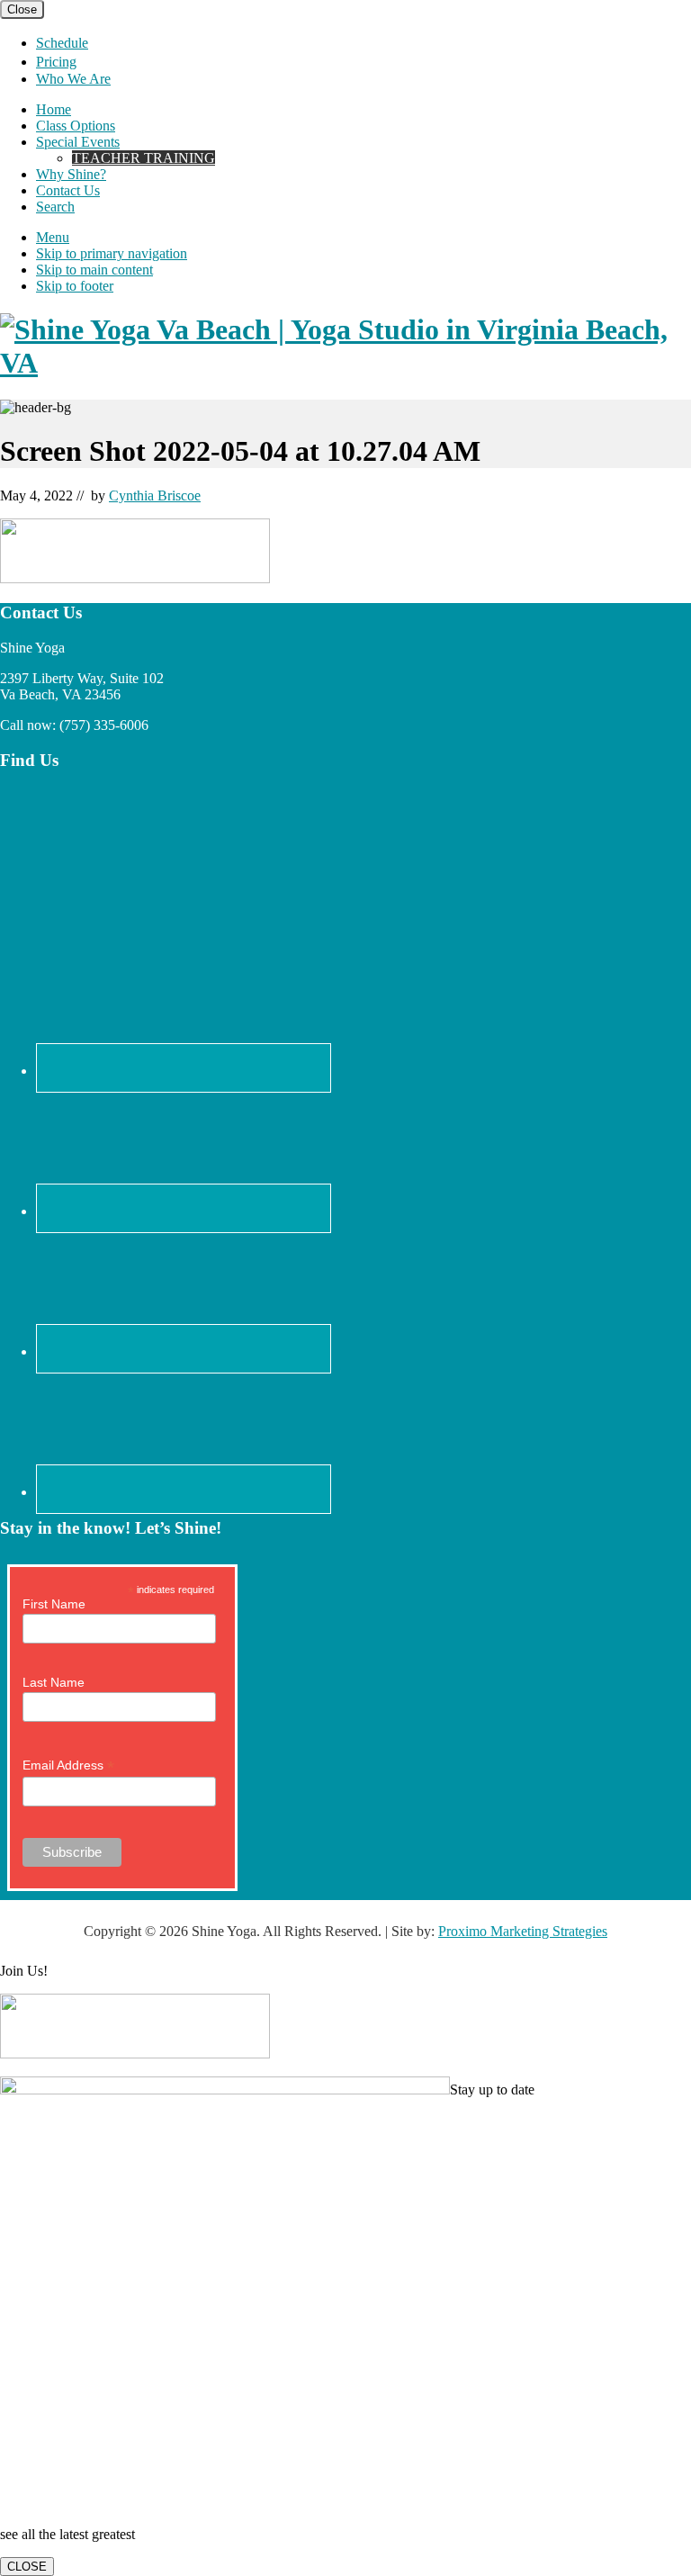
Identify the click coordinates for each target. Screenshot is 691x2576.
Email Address (68, 1765)
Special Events (78, 142)
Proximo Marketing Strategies (523, 1931)
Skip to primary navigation (112, 253)
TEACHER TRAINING (144, 158)
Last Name (54, 1682)
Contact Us (68, 190)
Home (54, 109)
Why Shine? (71, 174)
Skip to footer (75, 286)
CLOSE (27, 2567)
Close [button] (22, 9)
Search (55, 207)
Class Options (76, 126)
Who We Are (73, 79)
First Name (54, 1604)
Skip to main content (94, 270)
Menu (53, 237)
